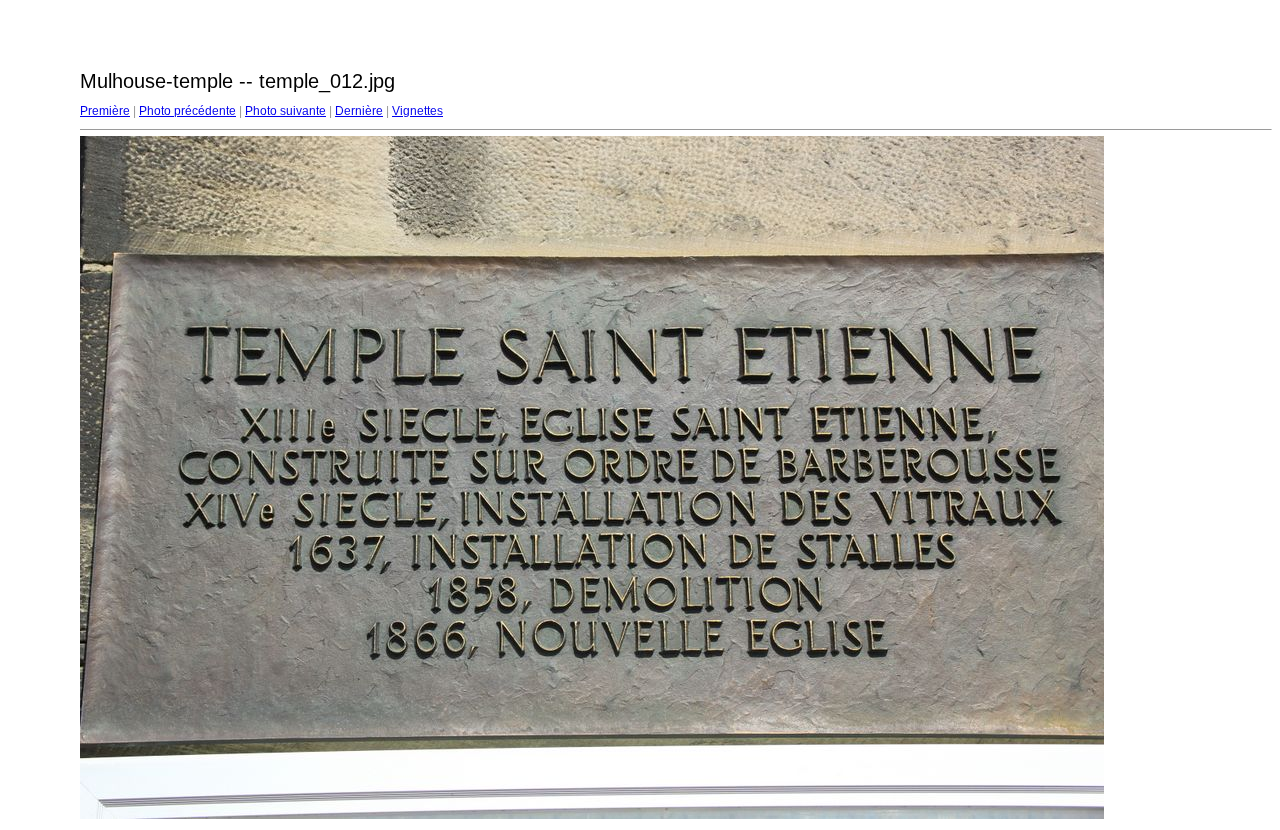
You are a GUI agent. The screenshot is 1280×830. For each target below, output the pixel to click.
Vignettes (417, 111)
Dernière (359, 111)
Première (105, 111)
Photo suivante (285, 111)
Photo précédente (187, 111)
